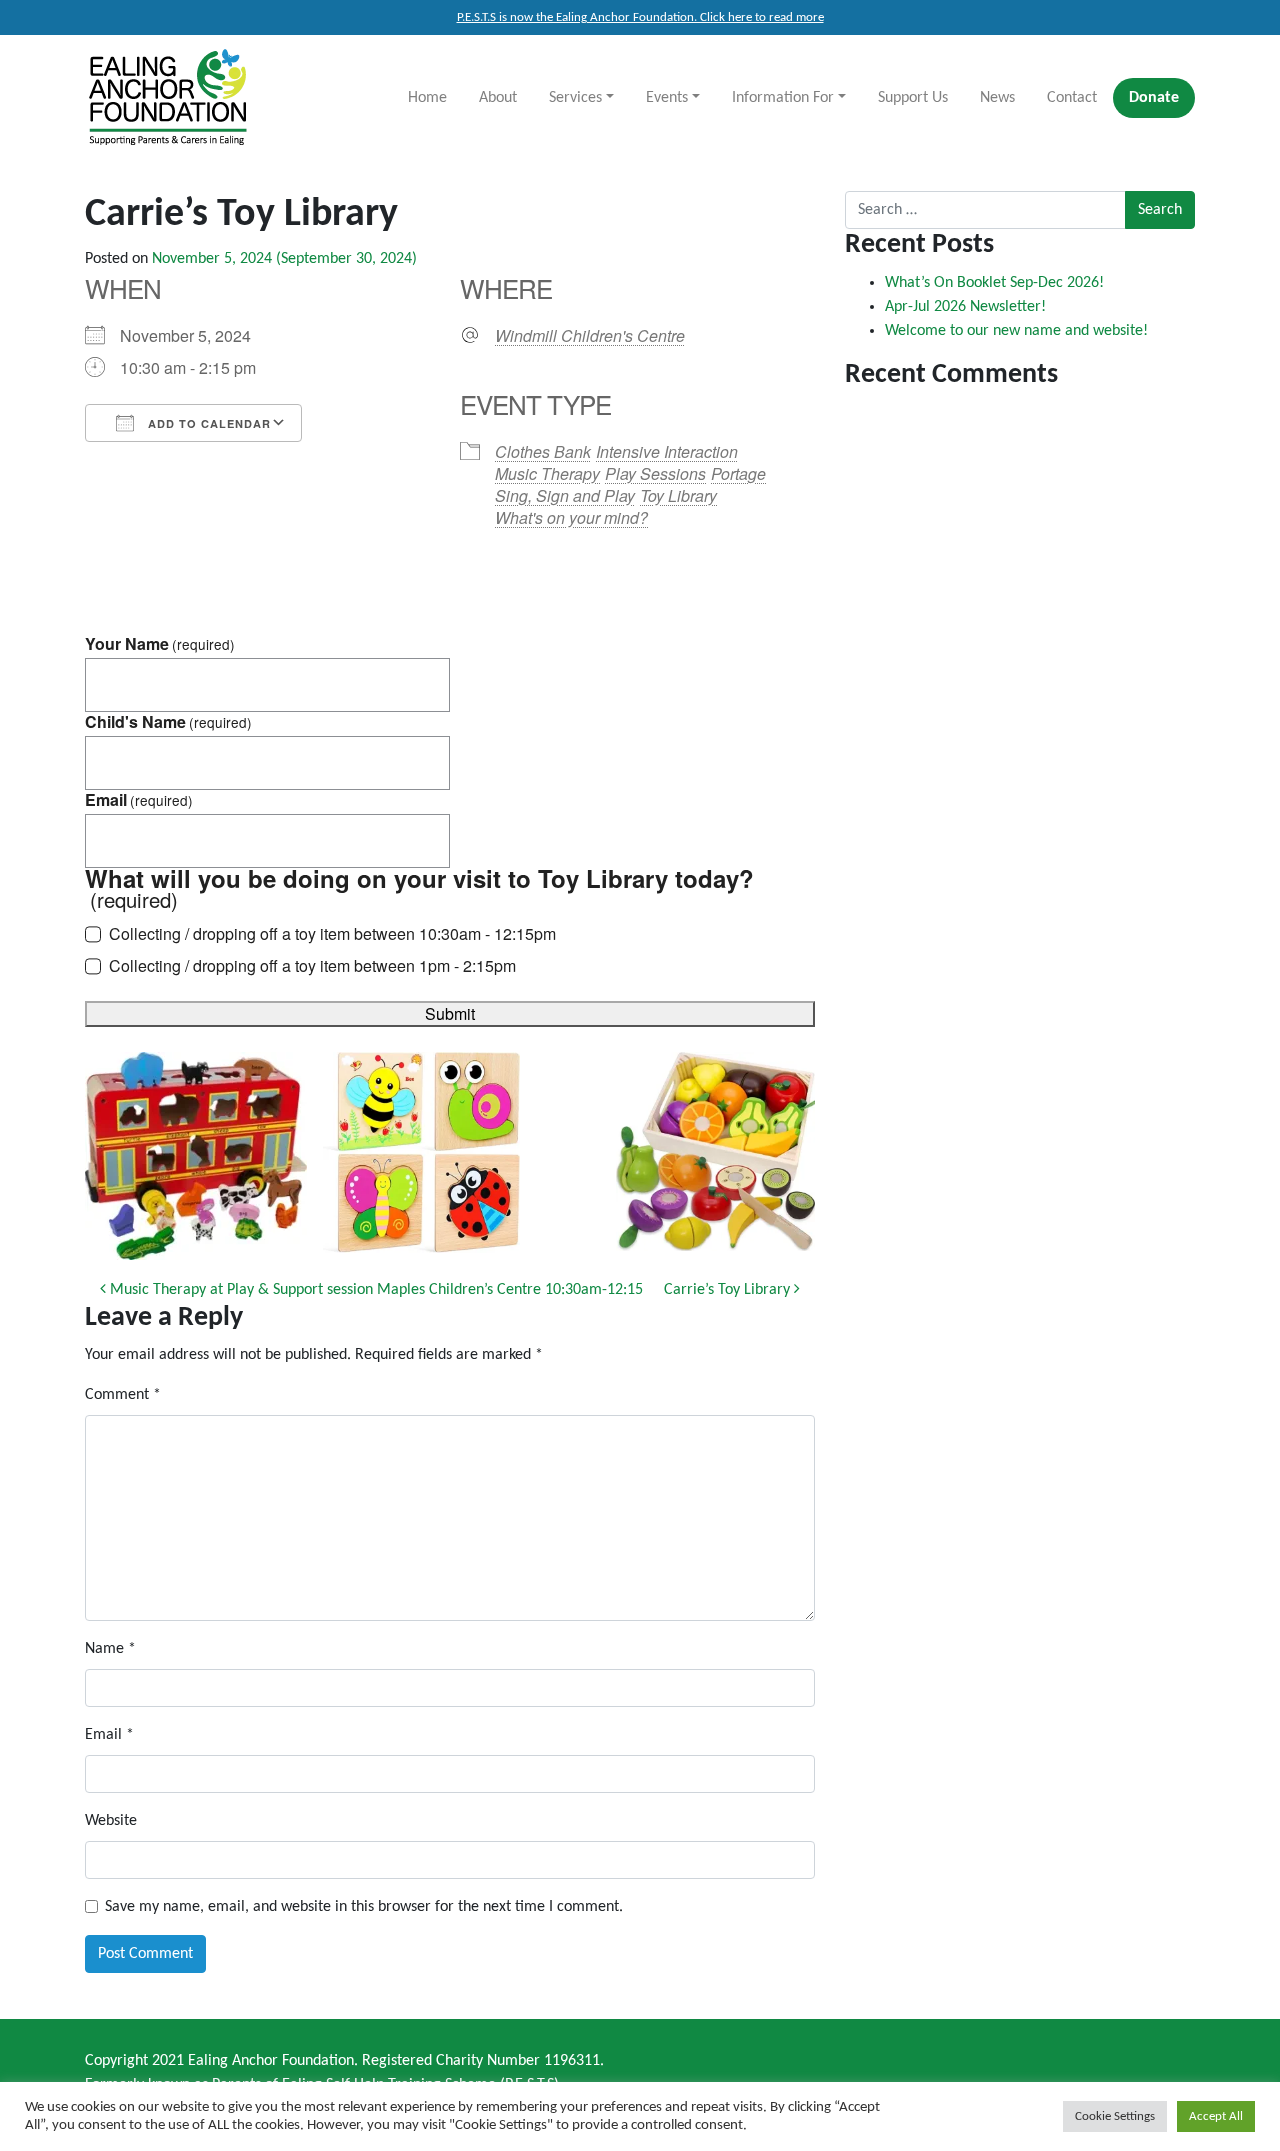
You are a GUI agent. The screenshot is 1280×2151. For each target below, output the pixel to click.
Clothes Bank (543, 451)
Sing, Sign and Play (565, 495)
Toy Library (678, 495)
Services (575, 98)
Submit (450, 1013)
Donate (1154, 98)
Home (427, 98)
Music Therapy (547, 473)
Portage (738, 473)
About (498, 98)
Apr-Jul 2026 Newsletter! (965, 307)
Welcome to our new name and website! (1016, 331)
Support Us (913, 98)
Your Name (160, 644)
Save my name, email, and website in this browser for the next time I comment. (364, 1907)
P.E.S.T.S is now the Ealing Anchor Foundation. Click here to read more (640, 17)
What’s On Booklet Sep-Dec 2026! (994, 283)
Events (667, 98)
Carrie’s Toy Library (729, 1290)
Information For (783, 98)
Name (110, 1649)
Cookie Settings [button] (1115, 2116)
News (997, 98)
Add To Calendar (207, 423)
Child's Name (168, 722)
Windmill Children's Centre (590, 336)
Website (111, 1821)
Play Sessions (655, 473)
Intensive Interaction (667, 451)
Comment (123, 1395)
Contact (1072, 98)
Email (139, 800)
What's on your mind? (571, 517)
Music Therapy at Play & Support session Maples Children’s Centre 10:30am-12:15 (374, 1290)
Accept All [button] (1216, 2116)
